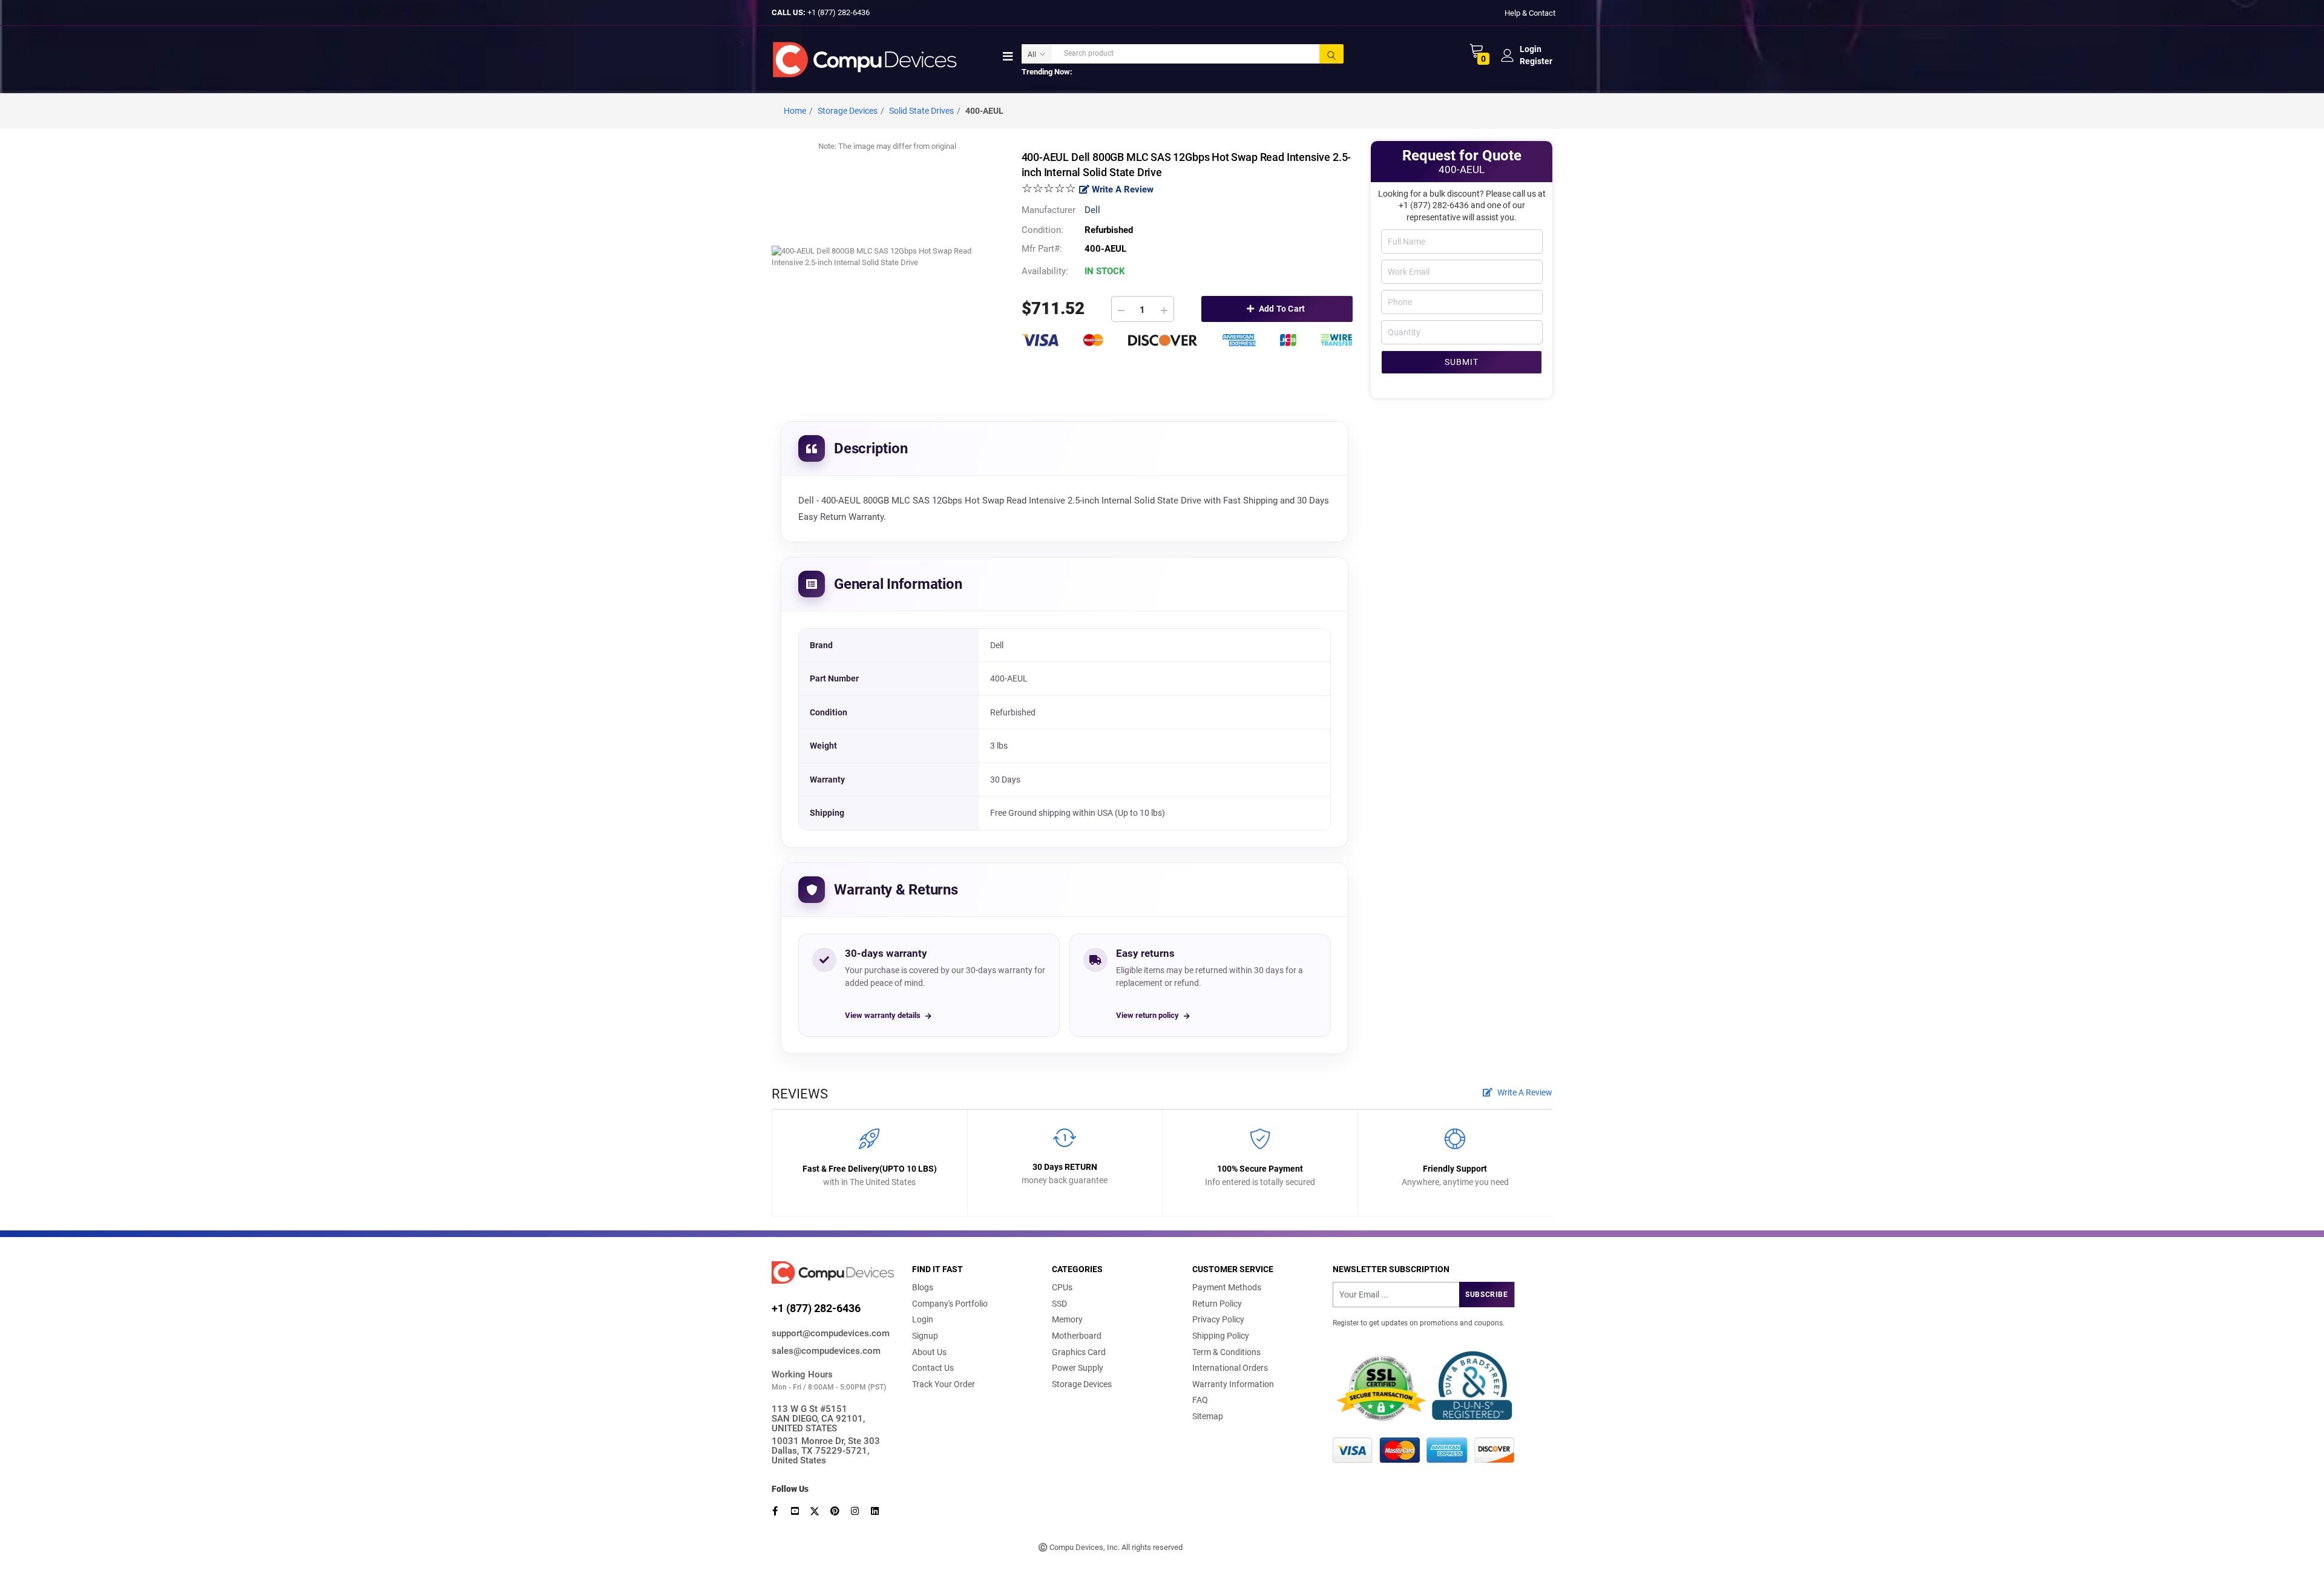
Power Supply (1078, 1368)
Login (923, 1319)
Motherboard (1077, 1336)
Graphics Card (1079, 1352)
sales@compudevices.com (826, 1351)
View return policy (1147, 1015)
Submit (1462, 362)
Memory (1067, 1319)
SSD (1059, 1304)
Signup (925, 1336)
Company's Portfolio (950, 1304)
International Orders (1230, 1368)
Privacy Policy (1218, 1319)
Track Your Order (944, 1384)
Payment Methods (1227, 1287)
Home (795, 111)
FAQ (1200, 1400)
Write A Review (1121, 189)
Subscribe (1486, 1295)
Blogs (923, 1287)
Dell (1092, 210)
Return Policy (1217, 1304)
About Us (929, 1352)
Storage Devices (1082, 1384)
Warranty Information (1233, 1384)
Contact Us (933, 1368)
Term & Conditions (1226, 1352)
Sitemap (1208, 1416)
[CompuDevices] (867, 59)
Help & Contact (1530, 12)
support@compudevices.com (831, 1333)
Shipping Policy (1221, 1336)
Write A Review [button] (1524, 1092)
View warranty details (883, 1015)
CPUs (1062, 1287)
